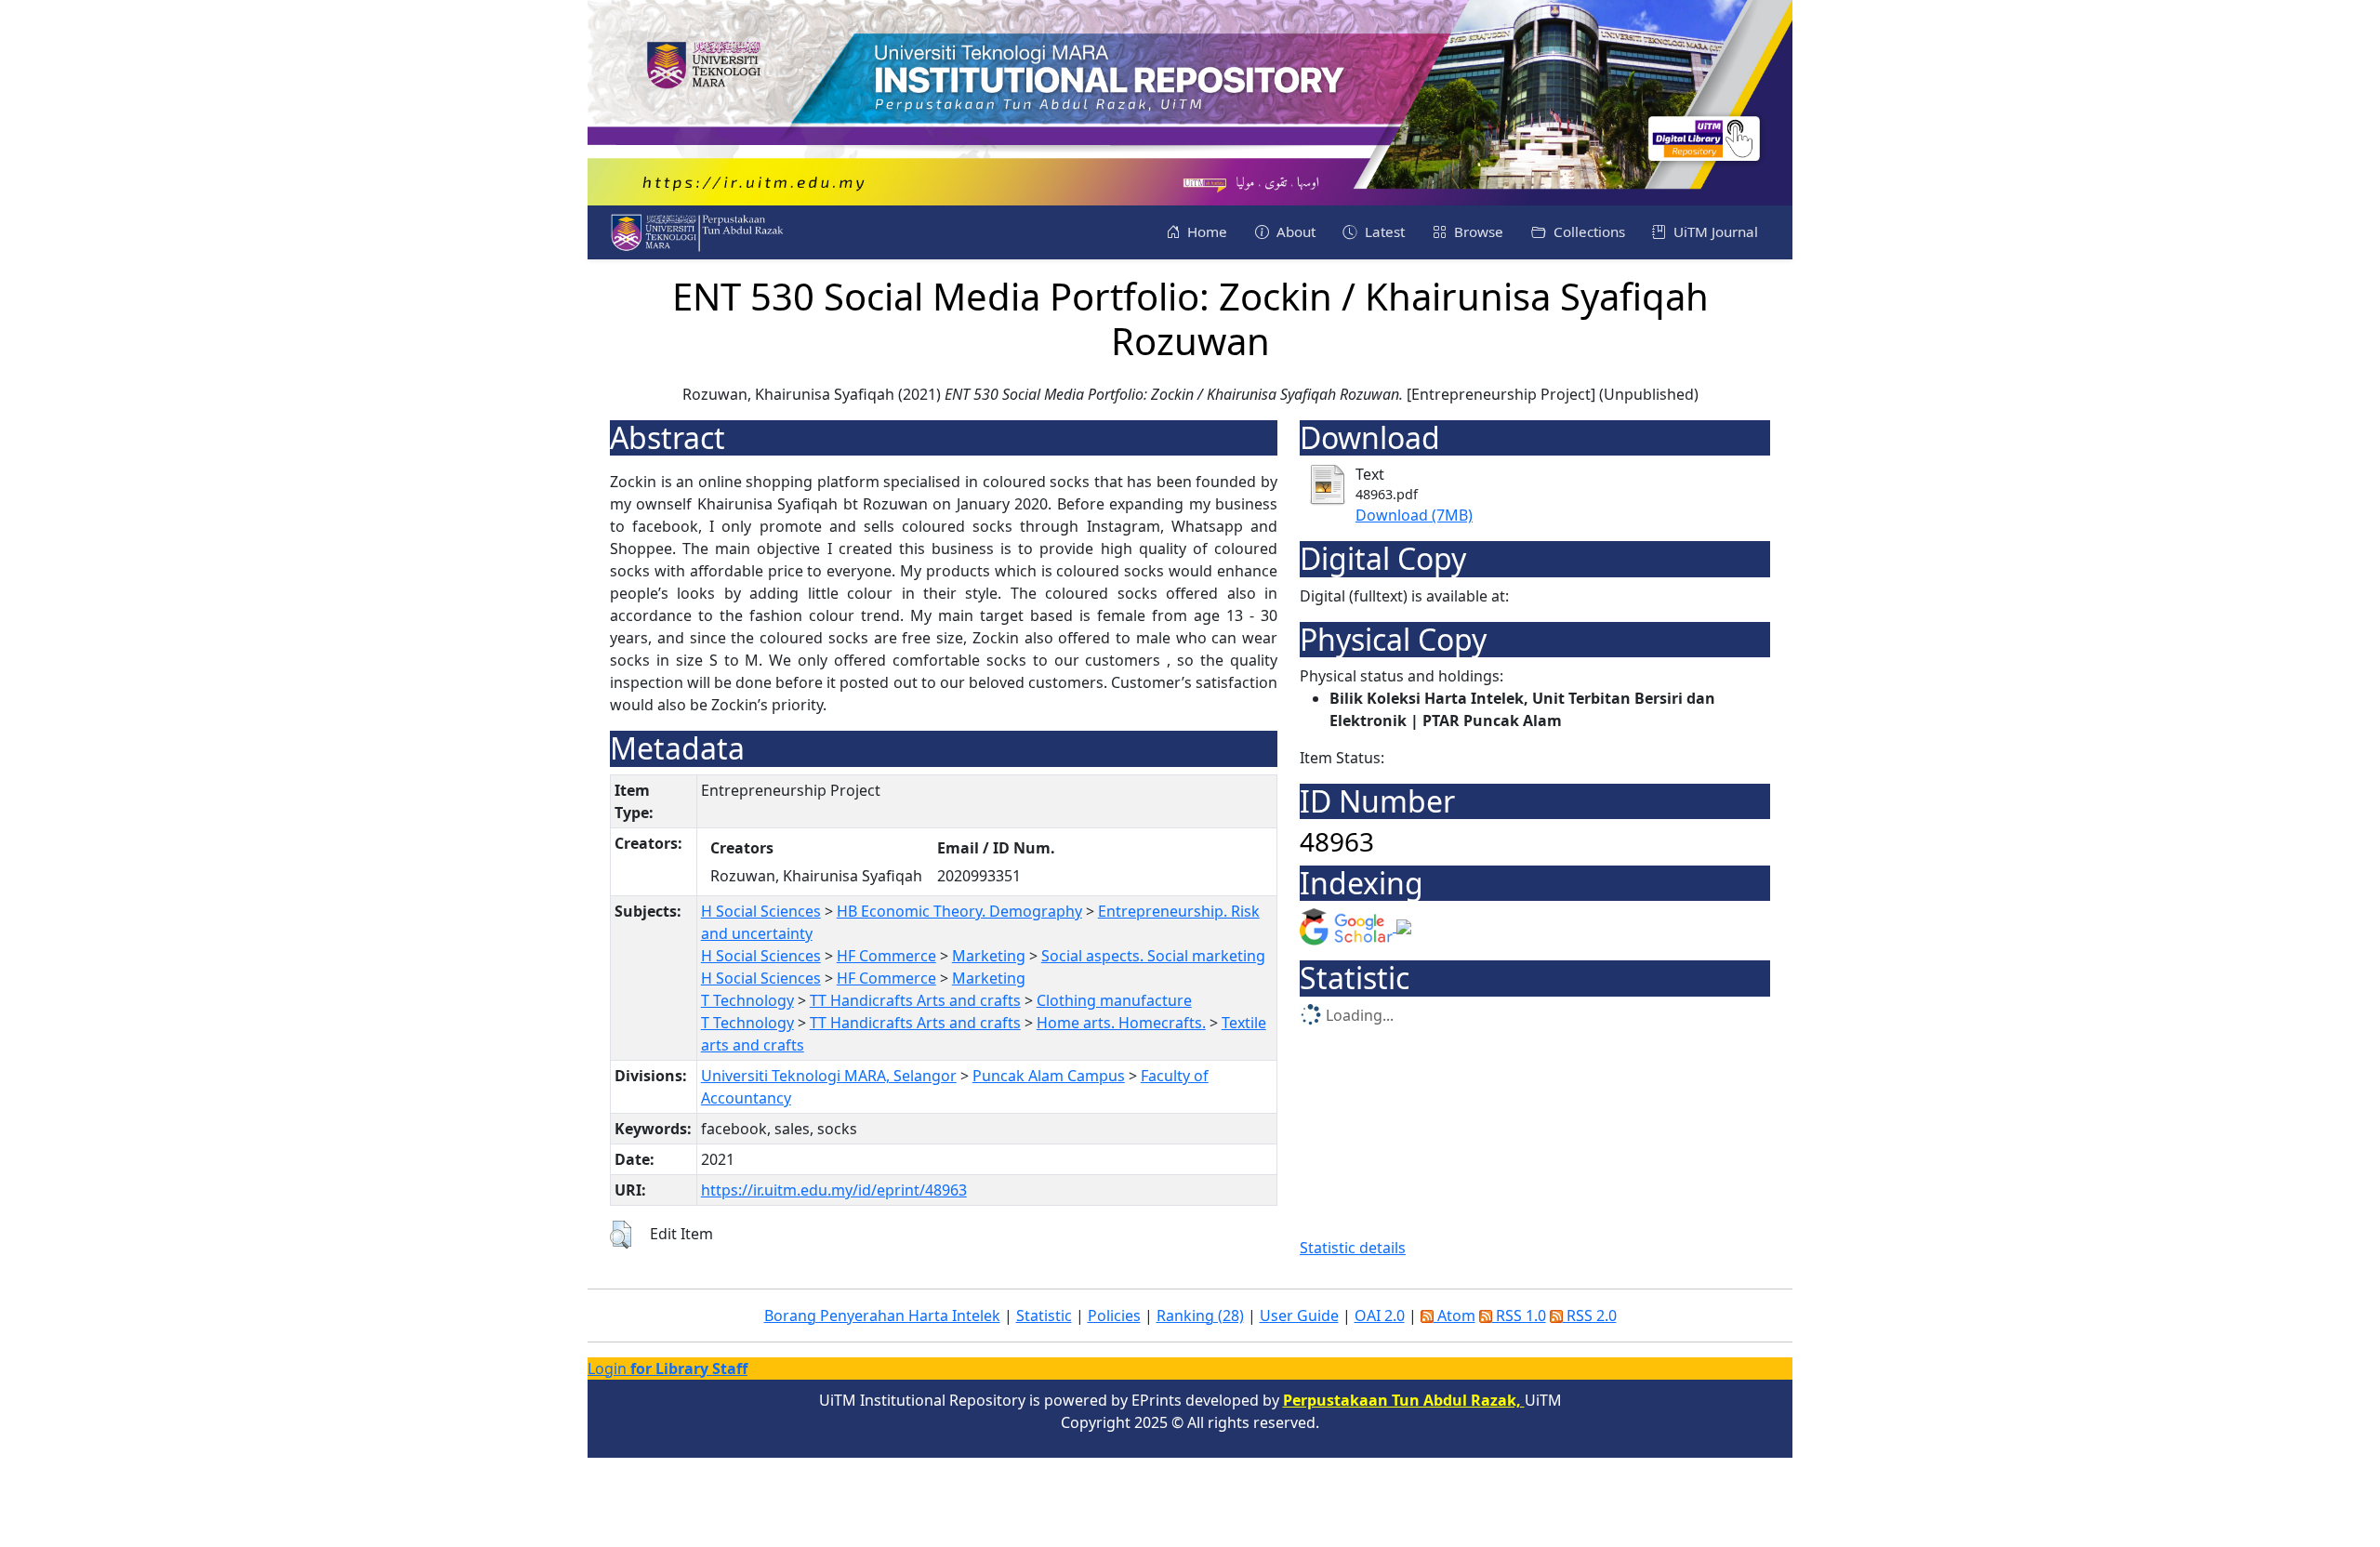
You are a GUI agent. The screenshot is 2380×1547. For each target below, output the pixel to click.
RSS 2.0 (1590, 1316)
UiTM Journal (1714, 231)
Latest (1383, 231)
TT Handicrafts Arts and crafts (915, 1000)
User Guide (1299, 1316)
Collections (1587, 231)
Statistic (1044, 1316)
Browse (1477, 231)
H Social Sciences (761, 911)
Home (1205, 231)
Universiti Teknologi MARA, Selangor (829, 1076)
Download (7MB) (1414, 515)
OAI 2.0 (1380, 1316)
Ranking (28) (1200, 1316)
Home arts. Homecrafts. (1121, 1023)
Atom (1454, 1316)
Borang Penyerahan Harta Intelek (882, 1316)
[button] (621, 1235)
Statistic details (1353, 1248)
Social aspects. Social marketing (1153, 956)
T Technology (747, 1000)
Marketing (989, 956)
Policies (1114, 1316)
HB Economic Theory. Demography (959, 911)
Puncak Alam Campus (1049, 1076)
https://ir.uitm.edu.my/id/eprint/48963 (834, 1190)
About (1294, 231)
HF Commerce (886, 956)
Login (668, 1368)
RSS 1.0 (1519, 1316)
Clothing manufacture (1114, 1000)
